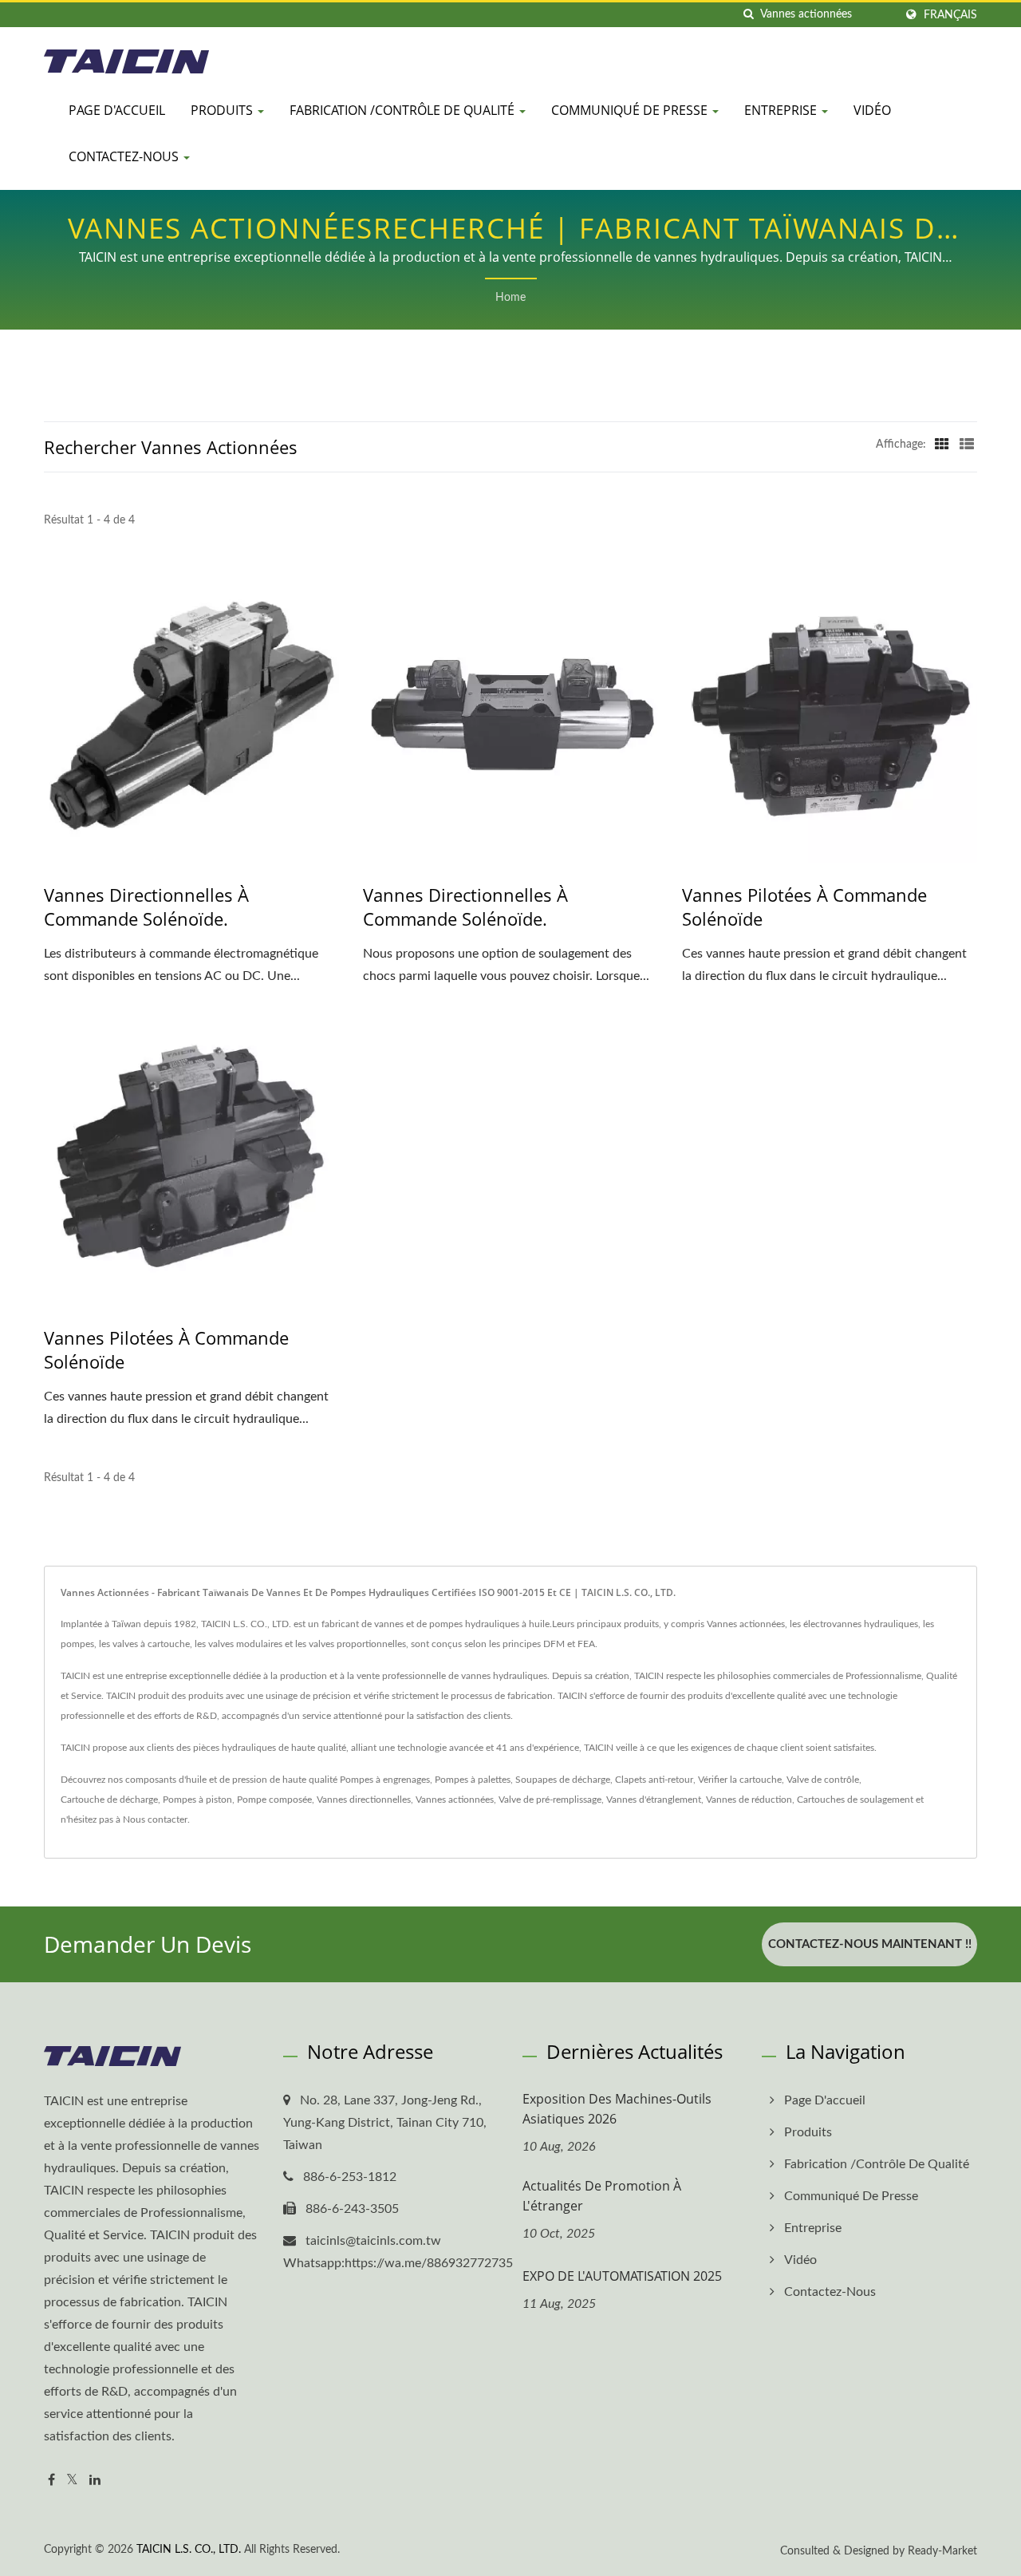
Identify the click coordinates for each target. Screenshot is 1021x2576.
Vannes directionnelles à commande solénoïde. (146, 907)
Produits (223, 110)
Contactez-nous (125, 156)
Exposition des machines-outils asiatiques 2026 (617, 2109)
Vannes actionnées (455, 1800)
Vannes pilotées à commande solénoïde (804, 907)
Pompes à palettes (473, 1780)
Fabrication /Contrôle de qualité (404, 110)
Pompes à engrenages (385, 1780)
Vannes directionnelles (364, 1800)
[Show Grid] (942, 444)
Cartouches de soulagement (855, 1800)
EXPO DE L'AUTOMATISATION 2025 (622, 2276)
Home (510, 298)
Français (950, 15)
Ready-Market (942, 2551)
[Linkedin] (95, 2481)
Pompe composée (274, 1800)
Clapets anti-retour (654, 1780)
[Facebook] (51, 2481)
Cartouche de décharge (109, 1800)
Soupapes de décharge (563, 1780)
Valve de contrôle (823, 1780)
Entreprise (782, 110)
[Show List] (967, 444)
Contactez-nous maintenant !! (870, 1944)
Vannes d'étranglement (654, 1800)
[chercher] (748, 15)
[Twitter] (72, 2481)
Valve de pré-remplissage (550, 1800)
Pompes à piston (197, 1800)
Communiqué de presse (631, 110)
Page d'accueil (117, 110)
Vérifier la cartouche (740, 1780)
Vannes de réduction (749, 1800)
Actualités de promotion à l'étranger (602, 2196)
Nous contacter (155, 1819)
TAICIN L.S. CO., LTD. (189, 2550)
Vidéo (872, 110)
